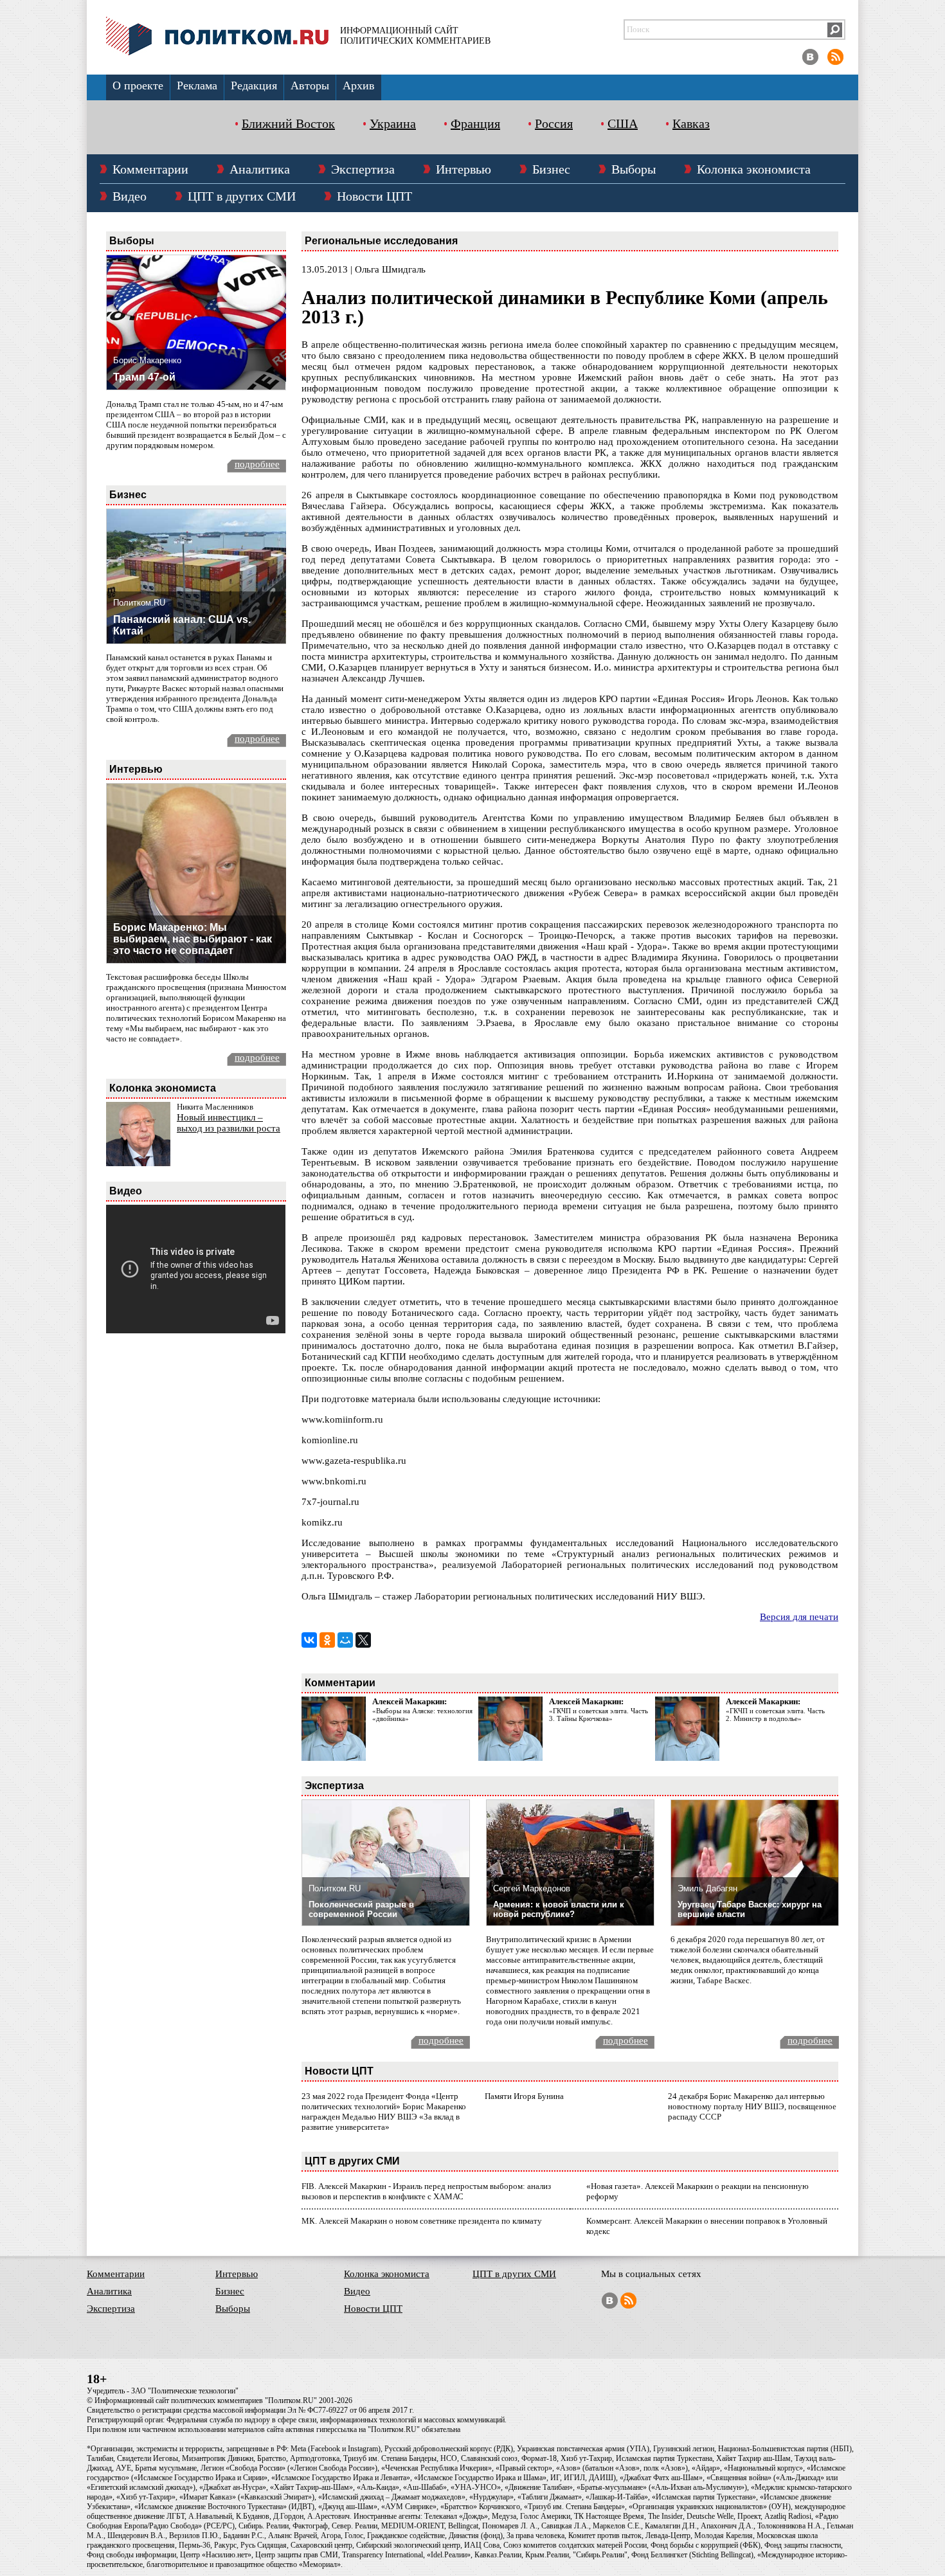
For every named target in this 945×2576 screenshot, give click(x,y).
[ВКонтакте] (309, 1640)
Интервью (464, 169)
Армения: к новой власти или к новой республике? (559, 1909)
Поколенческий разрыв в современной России (361, 1909)
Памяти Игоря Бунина (524, 2096)
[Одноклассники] (327, 1640)
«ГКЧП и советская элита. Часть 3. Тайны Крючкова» (598, 1715)
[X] (363, 1640)
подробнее (257, 464)
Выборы (634, 169)
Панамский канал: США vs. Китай (182, 625)
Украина (393, 123)
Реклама (197, 86)
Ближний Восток (288, 123)
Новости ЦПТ (374, 196)
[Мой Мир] (345, 1640)
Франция (475, 123)
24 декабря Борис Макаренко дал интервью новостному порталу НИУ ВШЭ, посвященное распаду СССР (752, 2106)
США (623, 123)
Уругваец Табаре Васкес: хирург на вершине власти (750, 1909)
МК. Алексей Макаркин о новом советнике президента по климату (422, 2221)
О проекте (138, 86)
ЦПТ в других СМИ (242, 196)
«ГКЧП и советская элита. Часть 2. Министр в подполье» (775, 1715)
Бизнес (551, 169)
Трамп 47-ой (144, 377)
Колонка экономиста (754, 169)
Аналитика (260, 169)
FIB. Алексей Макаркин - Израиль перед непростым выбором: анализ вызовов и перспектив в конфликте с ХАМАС (426, 2191)
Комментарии (150, 169)
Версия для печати (799, 1617)
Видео (130, 196)
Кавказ (691, 123)
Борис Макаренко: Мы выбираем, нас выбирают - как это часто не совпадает (193, 939)
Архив (359, 86)
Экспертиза (363, 169)
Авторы (310, 86)
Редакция (254, 86)
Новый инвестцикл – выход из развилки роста (229, 1123)
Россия (554, 123)
